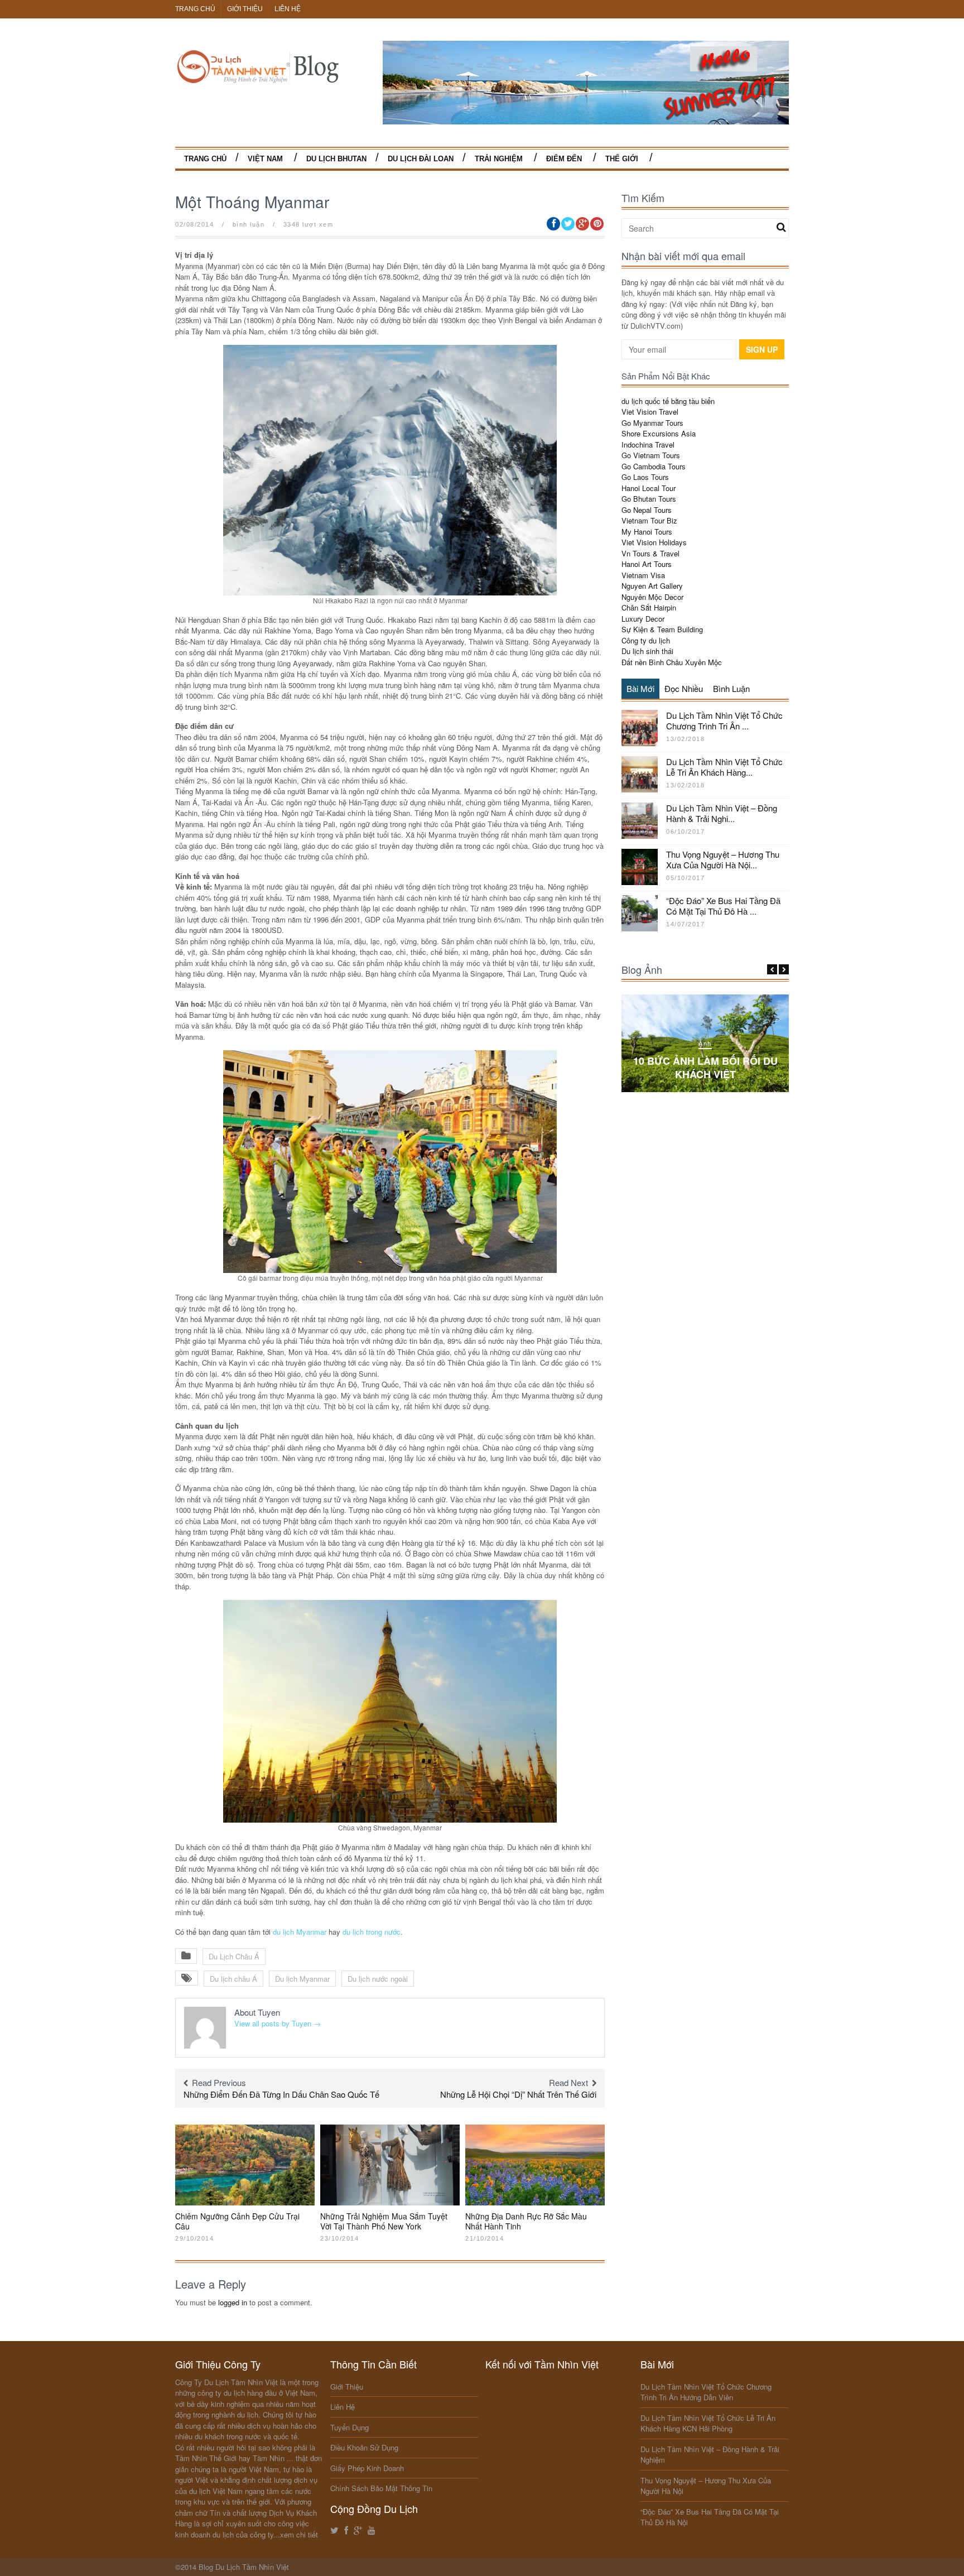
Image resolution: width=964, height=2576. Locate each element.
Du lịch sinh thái (647, 651)
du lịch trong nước (370, 1932)
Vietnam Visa (643, 575)
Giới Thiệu (245, 9)
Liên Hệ (288, 9)
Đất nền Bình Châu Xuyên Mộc (672, 662)
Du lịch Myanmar (302, 1979)
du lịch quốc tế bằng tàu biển (668, 401)
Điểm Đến (564, 159)
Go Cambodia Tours (654, 466)
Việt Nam (265, 159)
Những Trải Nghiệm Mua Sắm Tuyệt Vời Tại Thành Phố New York (384, 2221)
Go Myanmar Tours (652, 423)
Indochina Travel (648, 444)
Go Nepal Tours (647, 510)
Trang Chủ (195, 9)
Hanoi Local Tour (649, 488)
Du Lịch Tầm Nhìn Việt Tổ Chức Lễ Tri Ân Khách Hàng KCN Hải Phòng (708, 2423)
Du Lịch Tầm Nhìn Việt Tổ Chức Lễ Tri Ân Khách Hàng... (724, 767)
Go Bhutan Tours (649, 499)
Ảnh (705, 1044)
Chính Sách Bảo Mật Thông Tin (381, 2488)
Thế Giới (622, 159)
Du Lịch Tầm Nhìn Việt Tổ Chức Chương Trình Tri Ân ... (724, 721)
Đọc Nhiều (684, 688)
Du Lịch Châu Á (234, 1956)
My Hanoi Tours (647, 532)
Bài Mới (640, 688)
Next (784, 969)
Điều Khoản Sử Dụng (364, 2447)
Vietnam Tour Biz (649, 520)
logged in (233, 2302)
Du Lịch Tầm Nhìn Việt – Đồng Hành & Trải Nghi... (722, 813)
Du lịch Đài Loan (421, 159)
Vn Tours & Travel (650, 553)
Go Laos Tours (645, 477)
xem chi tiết (299, 2534)
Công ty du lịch (646, 640)
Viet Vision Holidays (654, 542)
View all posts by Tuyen (278, 2023)
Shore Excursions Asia (659, 433)
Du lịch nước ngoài (378, 1979)
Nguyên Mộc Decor (652, 597)
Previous (772, 969)
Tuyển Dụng (350, 2427)
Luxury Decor (643, 619)
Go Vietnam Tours (651, 455)
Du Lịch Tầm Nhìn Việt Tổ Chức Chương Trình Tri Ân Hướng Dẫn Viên (706, 2392)
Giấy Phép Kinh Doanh (367, 2468)
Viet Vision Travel (650, 412)
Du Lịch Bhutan (336, 159)
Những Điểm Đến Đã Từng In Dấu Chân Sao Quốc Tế (281, 2094)
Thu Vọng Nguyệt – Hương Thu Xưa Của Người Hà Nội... (723, 860)
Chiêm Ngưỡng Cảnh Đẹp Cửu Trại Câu (237, 2221)
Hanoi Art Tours (647, 564)
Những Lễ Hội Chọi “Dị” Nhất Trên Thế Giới (518, 2094)
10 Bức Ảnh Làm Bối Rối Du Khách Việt (705, 1067)
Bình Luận (731, 688)
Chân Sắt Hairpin (649, 607)
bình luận (249, 224)
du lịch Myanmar (300, 1932)
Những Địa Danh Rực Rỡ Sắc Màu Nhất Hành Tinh (526, 2221)
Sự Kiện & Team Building (662, 629)
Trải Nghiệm (499, 159)
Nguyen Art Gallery (652, 586)
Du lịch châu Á (233, 1979)
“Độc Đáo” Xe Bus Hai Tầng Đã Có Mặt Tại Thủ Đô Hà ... (723, 906)
